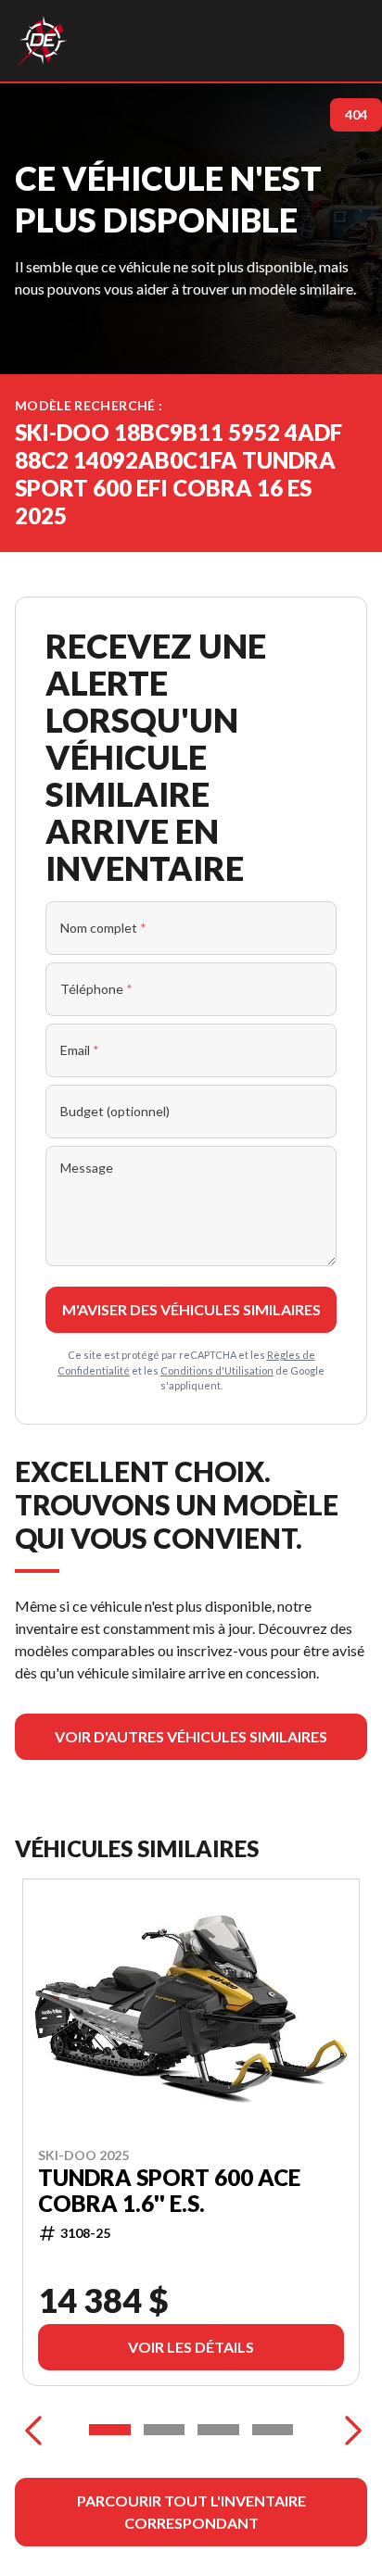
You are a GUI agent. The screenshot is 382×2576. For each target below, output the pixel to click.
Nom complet (103, 928)
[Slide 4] (273, 2430)
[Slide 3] (218, 2430)
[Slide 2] (165, 2430)
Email (80, 1050)
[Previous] (33, 2430)
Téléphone (96, 989)
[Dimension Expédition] (42, 41)
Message (87, 1168)
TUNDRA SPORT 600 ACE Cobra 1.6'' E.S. (169, 2190)
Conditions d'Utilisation (217, 1370)
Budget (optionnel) (115, 1111)
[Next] (349, 2430)
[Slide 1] (110, 2430)
